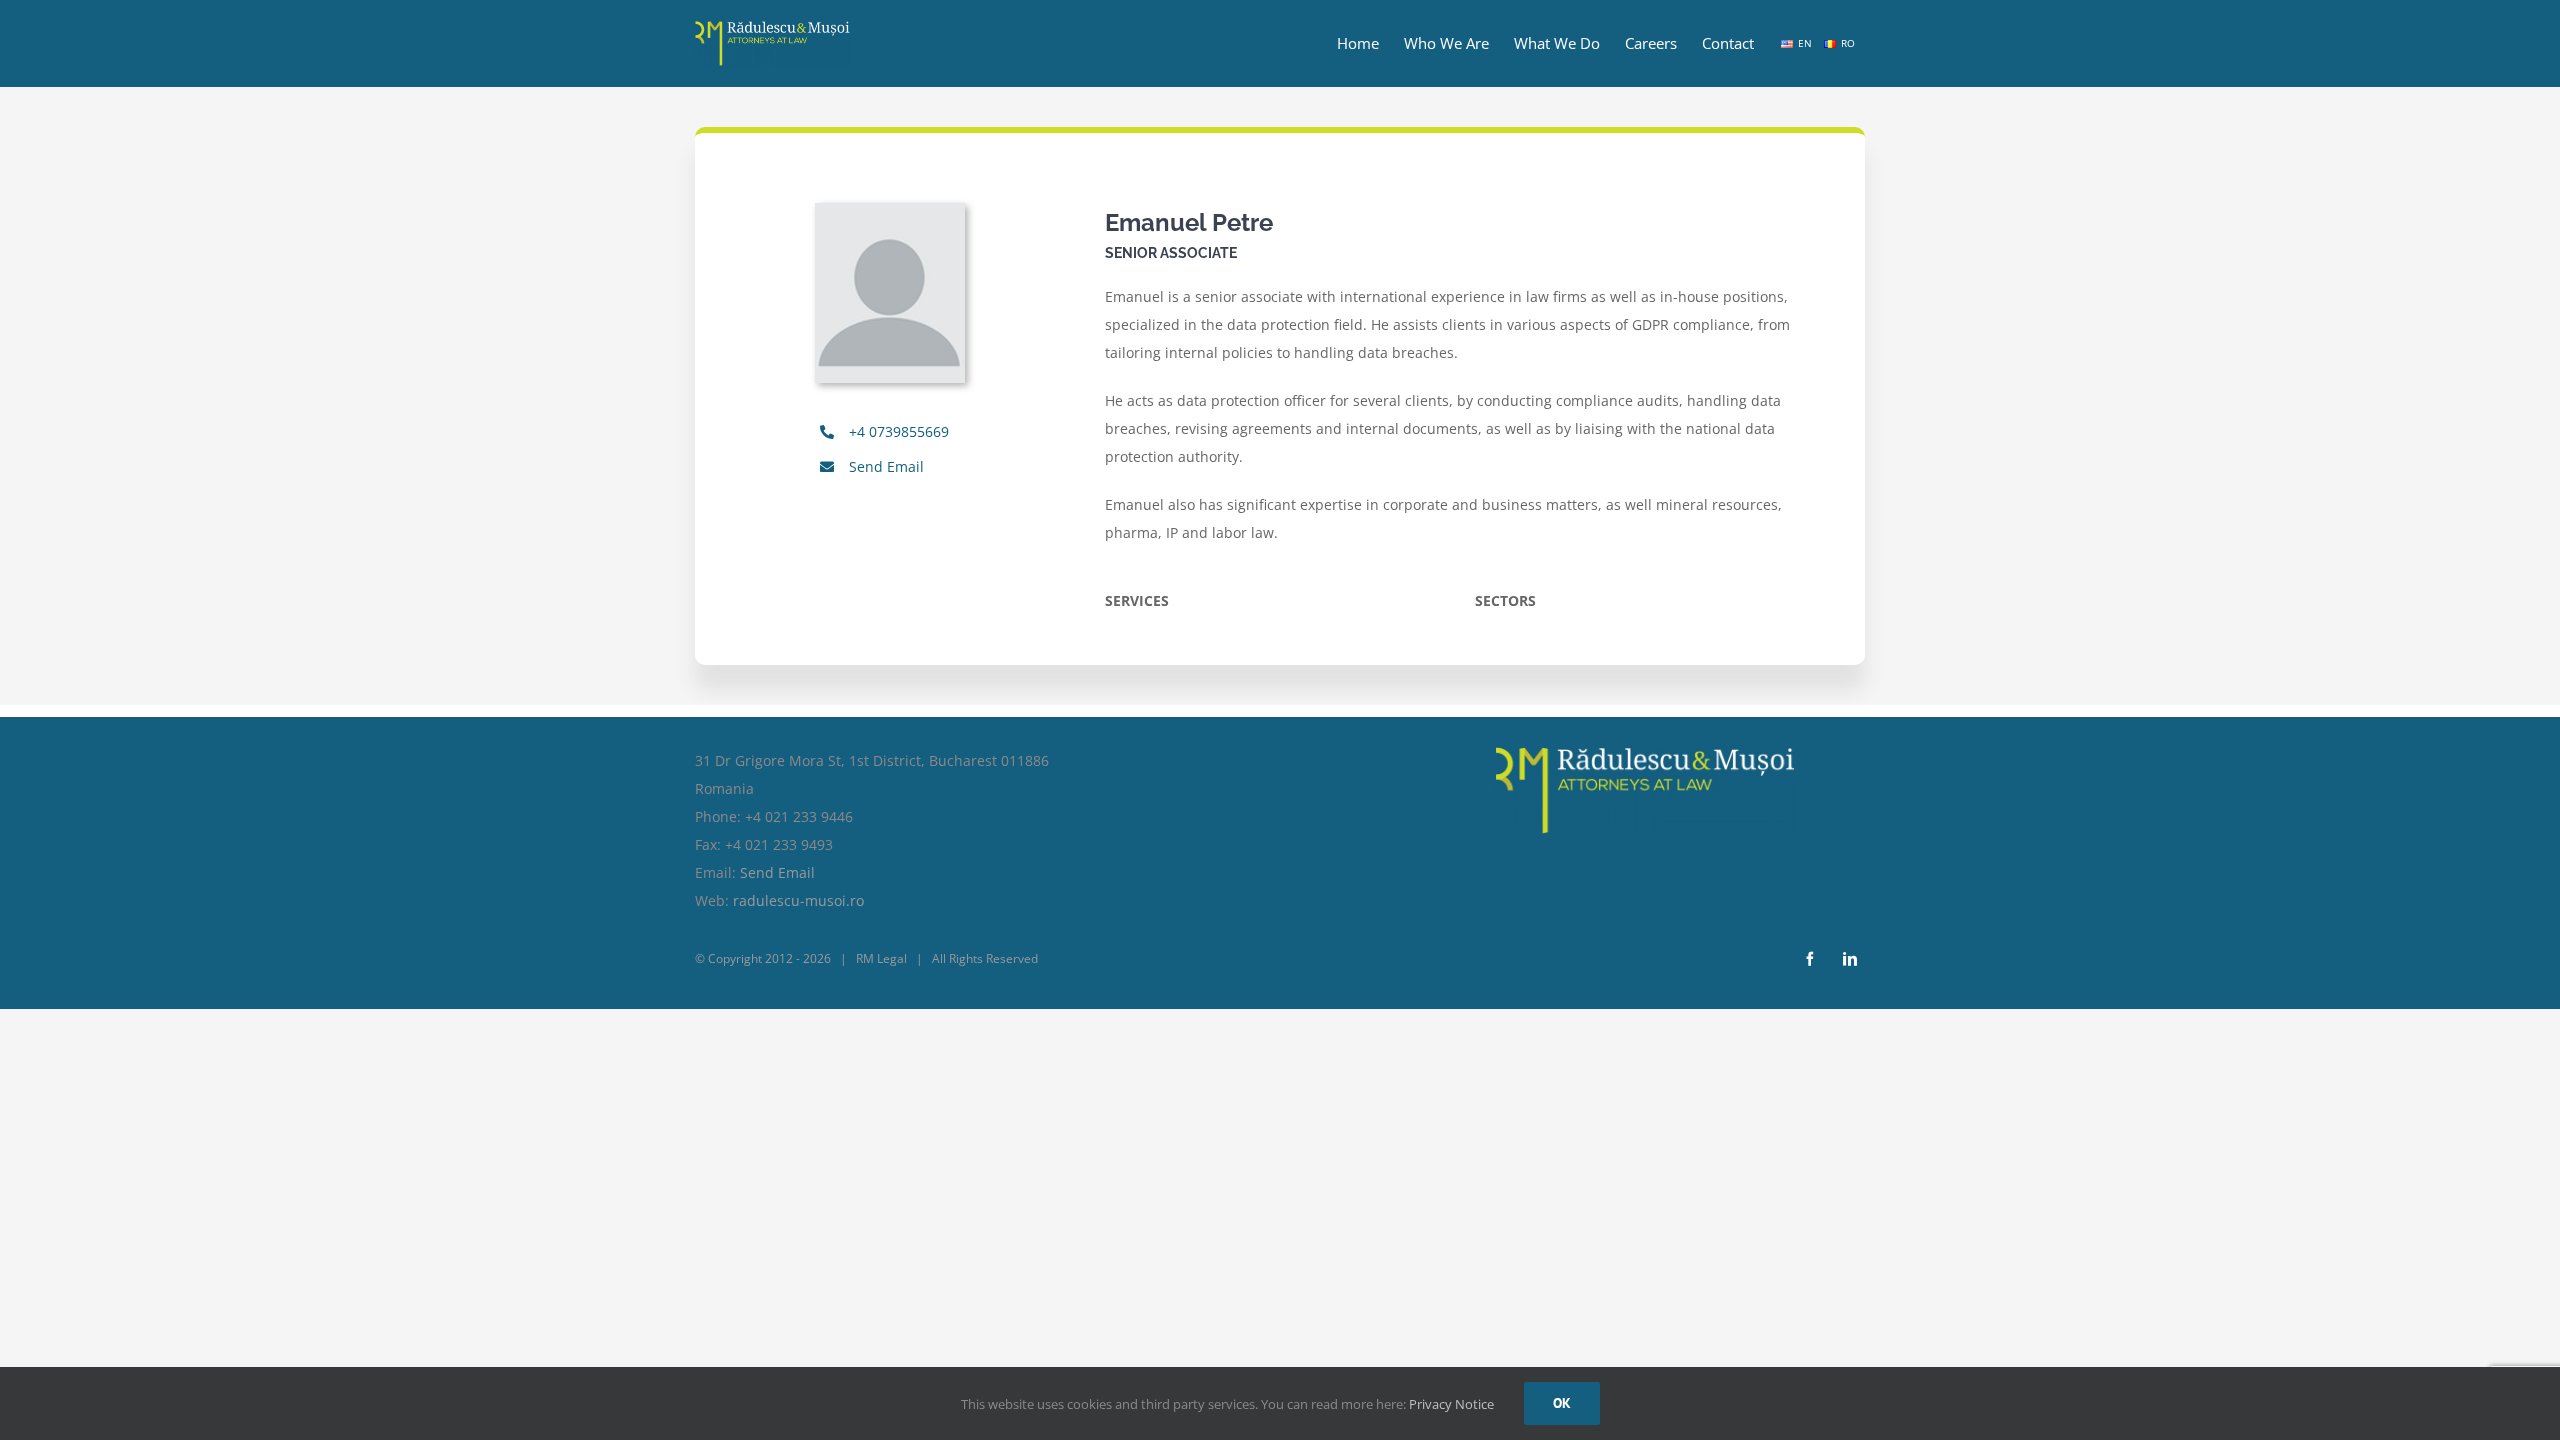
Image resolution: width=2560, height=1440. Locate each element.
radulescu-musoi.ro (798, 900)
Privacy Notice (1451, 1404)
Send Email (886, 466)
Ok (1562, 1403)
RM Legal (881, 958)
